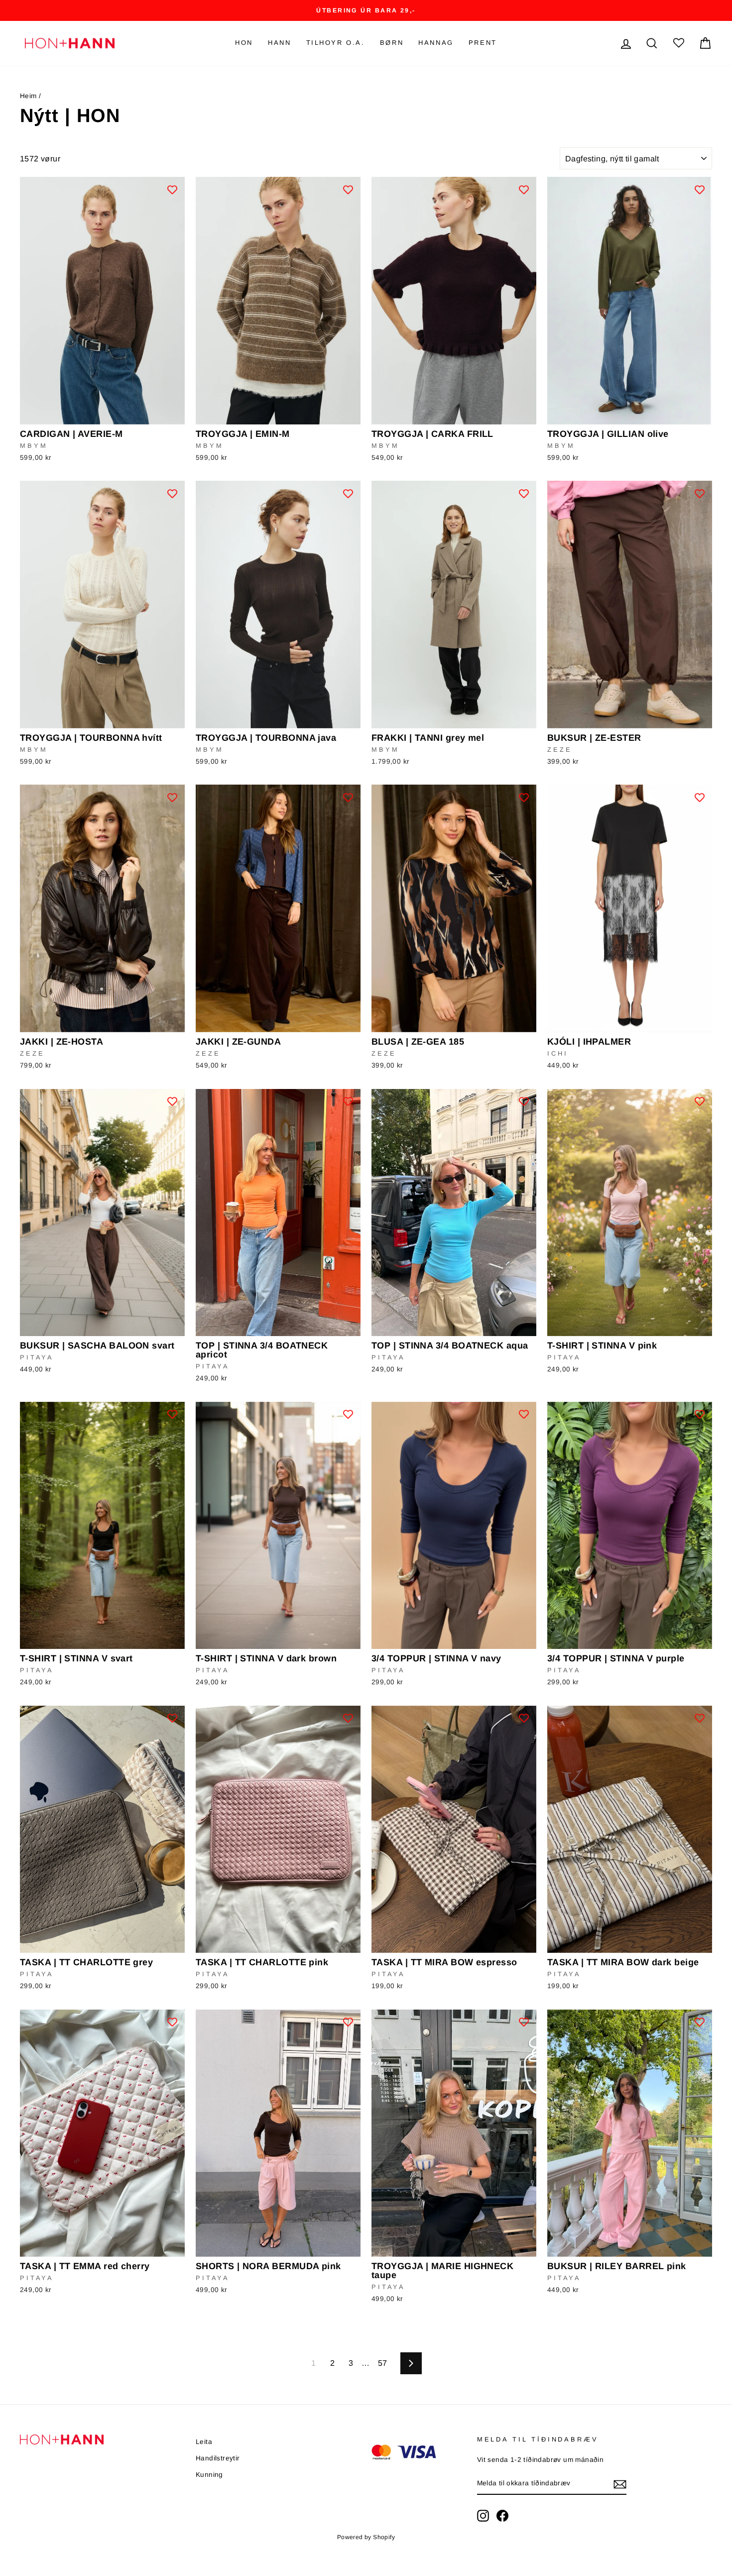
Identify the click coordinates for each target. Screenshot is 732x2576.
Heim (28, 96)
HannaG (436, 43)
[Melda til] (620, 2484)
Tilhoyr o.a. (336, 43)
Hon (244, 43)
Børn (392, 43)
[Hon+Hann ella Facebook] (502, 2516)
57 (383, 2363)
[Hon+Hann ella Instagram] (483, 2516)
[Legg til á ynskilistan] (172, 189)
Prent (483, 43)
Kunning (209, 2475)
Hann (279, 43)
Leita (204, 2442)
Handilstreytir (218, 2458)
